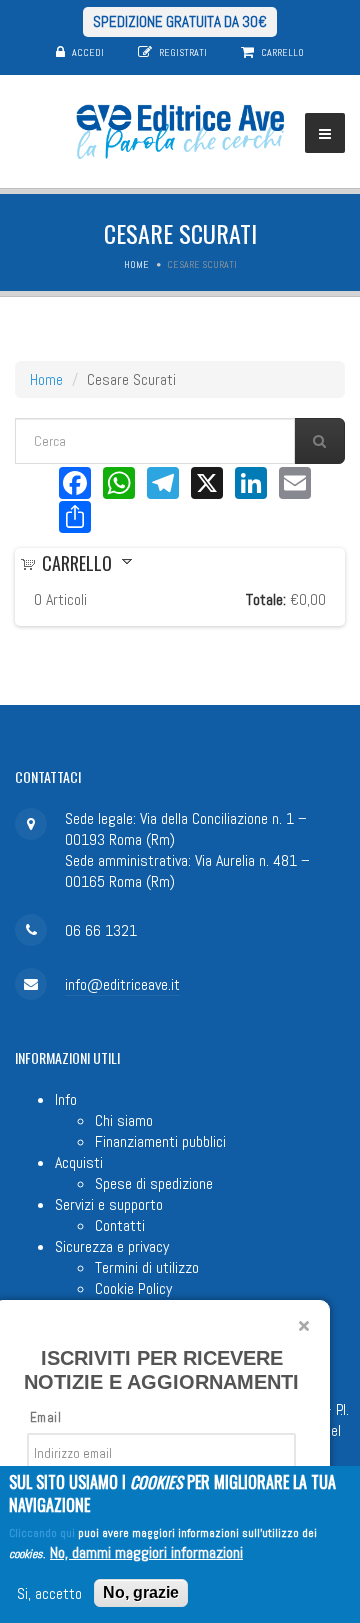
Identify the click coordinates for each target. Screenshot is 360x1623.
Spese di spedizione (154, 1183)
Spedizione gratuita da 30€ (180, 21)
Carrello (282, 52)
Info (66, 1099)
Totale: (266, 599)
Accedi (88, 52)
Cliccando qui (42, 1533)
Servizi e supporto (109, 1204)
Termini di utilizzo (147, 1267)
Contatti (120, 1225)
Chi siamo (124, 1120)
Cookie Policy (133, 1288)
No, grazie (141, 1592)
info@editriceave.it (122, 984)
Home (136, 264)
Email (45, 1417)
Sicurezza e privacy (112, 1246)
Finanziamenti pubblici (160, 1141)
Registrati (183, 52)
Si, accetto (49, 1593)
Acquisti (79, 1162)
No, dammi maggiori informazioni (146, 1552)
